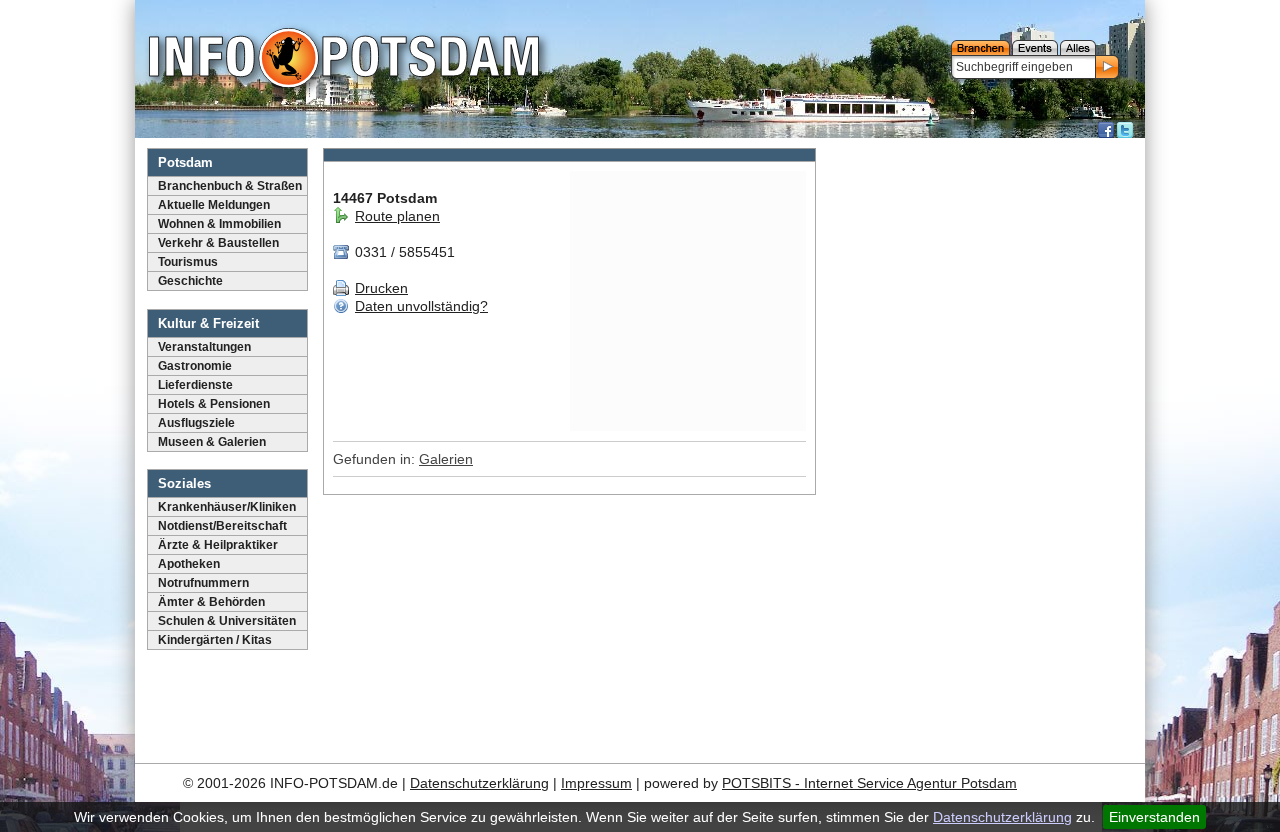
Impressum (596, 783)
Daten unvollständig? (421, 306)
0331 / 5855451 (403, 252)
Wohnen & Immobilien (219, 224)
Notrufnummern (203, 583)
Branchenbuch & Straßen (230, 186)
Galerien (446, 459)
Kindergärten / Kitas (215, 640)
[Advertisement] (983, 445)
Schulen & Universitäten (227, 621)
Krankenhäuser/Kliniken (227, 507)
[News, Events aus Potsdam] (344, 60)
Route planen (397, 216)
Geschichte (190, 281)
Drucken (381, 288)
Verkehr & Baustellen (218, 243)
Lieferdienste (195, 385)
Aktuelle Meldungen (214, 205)
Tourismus (188, 262)
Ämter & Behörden (211, 602)
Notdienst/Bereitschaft (222, 526)
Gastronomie (195, 366)
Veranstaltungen (204, 347)
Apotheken (189, 564)
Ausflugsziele (196, 423)
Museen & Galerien (212, 442)
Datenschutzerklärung (1002, 817)
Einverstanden (1154, 817)
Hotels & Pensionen (214, 404)
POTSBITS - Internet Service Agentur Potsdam (869, 783)
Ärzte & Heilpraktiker (218, 545)
